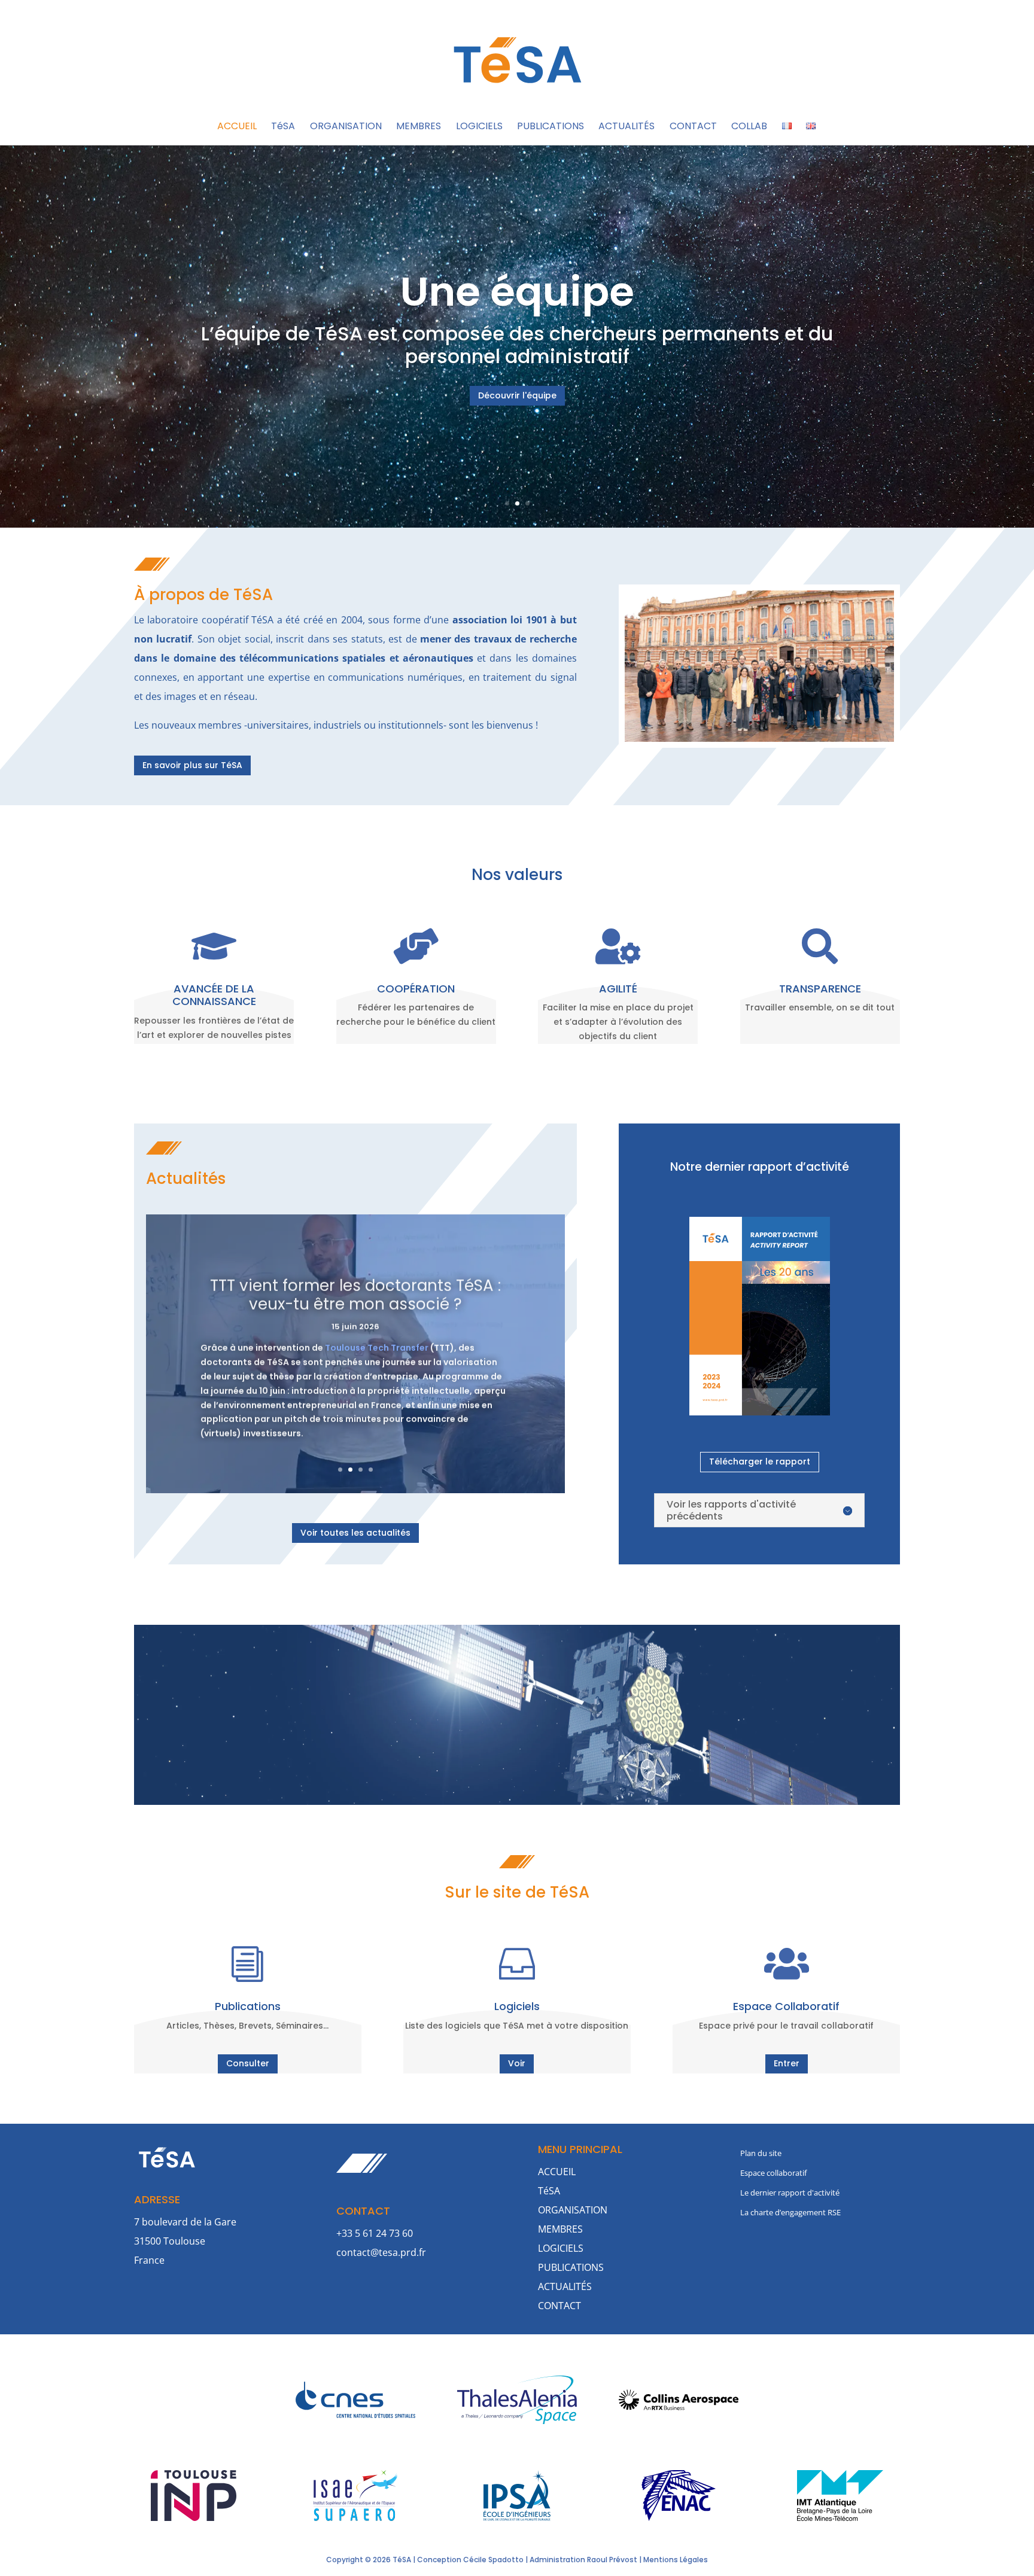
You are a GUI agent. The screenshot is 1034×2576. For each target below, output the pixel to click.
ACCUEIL (237, 127)
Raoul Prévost (612, 2560)
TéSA (283, 127)
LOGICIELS (479, 127)
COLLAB (749, 127)
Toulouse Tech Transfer (377, 1345)
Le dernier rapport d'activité (790, 2193)
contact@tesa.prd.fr (381, 2252)
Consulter (248, 2063)
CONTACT (693, 127)
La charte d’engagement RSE (790, 2212)
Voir (517, 2063)
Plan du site (761, 2153)
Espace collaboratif (773, 2173)
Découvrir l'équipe (517, 395)
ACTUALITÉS (627, 127)
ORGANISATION (346, 127)
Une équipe (517, 292)
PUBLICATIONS (551, 127)
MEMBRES (419, 127)
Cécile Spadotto (493, 2560)
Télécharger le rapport (760, 1461)
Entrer (787, 2063)
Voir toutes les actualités (355, 1533)
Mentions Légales (676, 2560)
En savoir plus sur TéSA (192, 765)
